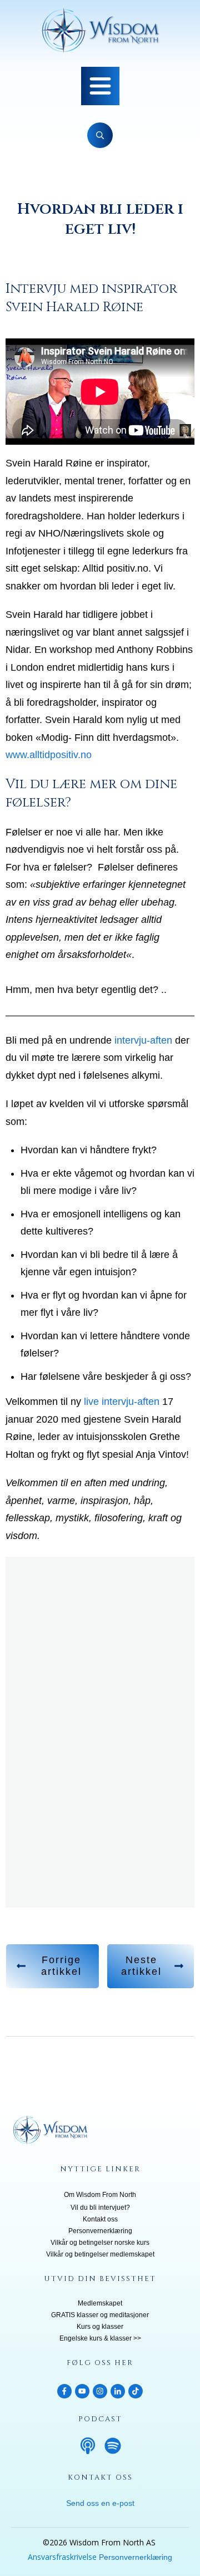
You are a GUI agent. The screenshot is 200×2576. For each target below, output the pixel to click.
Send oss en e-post (100, 2503)
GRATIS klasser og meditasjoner (100, 2315)
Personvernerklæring (100, 2231)
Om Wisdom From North (100, 2195)
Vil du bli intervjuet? (100, 2208)
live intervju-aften (122, 1402)
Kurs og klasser (100, 2327)
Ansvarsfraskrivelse (62, 2557)
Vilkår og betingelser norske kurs (100, 2243)
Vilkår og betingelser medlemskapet (100, 2254)
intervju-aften (142, 1040)
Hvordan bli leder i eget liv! (100, 219)
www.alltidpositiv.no (49, 755)
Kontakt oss (100, 2219)
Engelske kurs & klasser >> (100, 2338)
